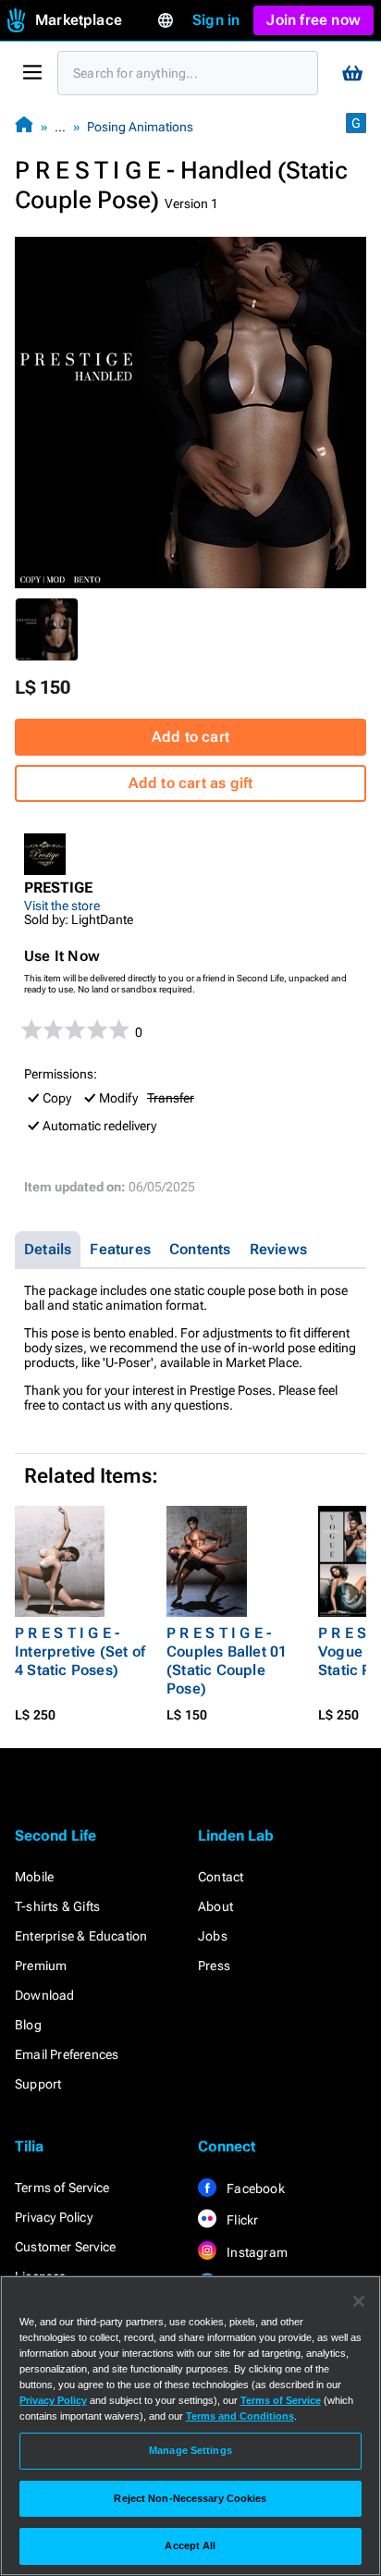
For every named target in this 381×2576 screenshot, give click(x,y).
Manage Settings (190, 2450)
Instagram (256, 2252)
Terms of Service (62, 2188)
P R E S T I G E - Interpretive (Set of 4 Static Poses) (80, 1652)
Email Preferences (67, 2054)
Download (45, 1995)
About (215, 1906)
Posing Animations (140, 127)
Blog (28, 2025)
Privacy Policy (54, 2217)
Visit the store (62, 906)
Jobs (213, 1936)
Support (38, 2084)
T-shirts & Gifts (57, 1906)
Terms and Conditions (240, 2416)
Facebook (254, 2188)
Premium (41, 1966)
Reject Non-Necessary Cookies (190, 2498)
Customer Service (65, 2247)
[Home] (24, 126)
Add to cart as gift (191, 783)
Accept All (190, 2545)
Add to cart (190, 737)
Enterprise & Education (81, 1936)
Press (214, 1966)
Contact (221, 1877)
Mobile (34, 1877)
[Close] (359, 2301)
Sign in (216, 20)
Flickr (241, 2220)
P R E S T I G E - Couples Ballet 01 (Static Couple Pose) (227, 1661)
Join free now (313, 20)
